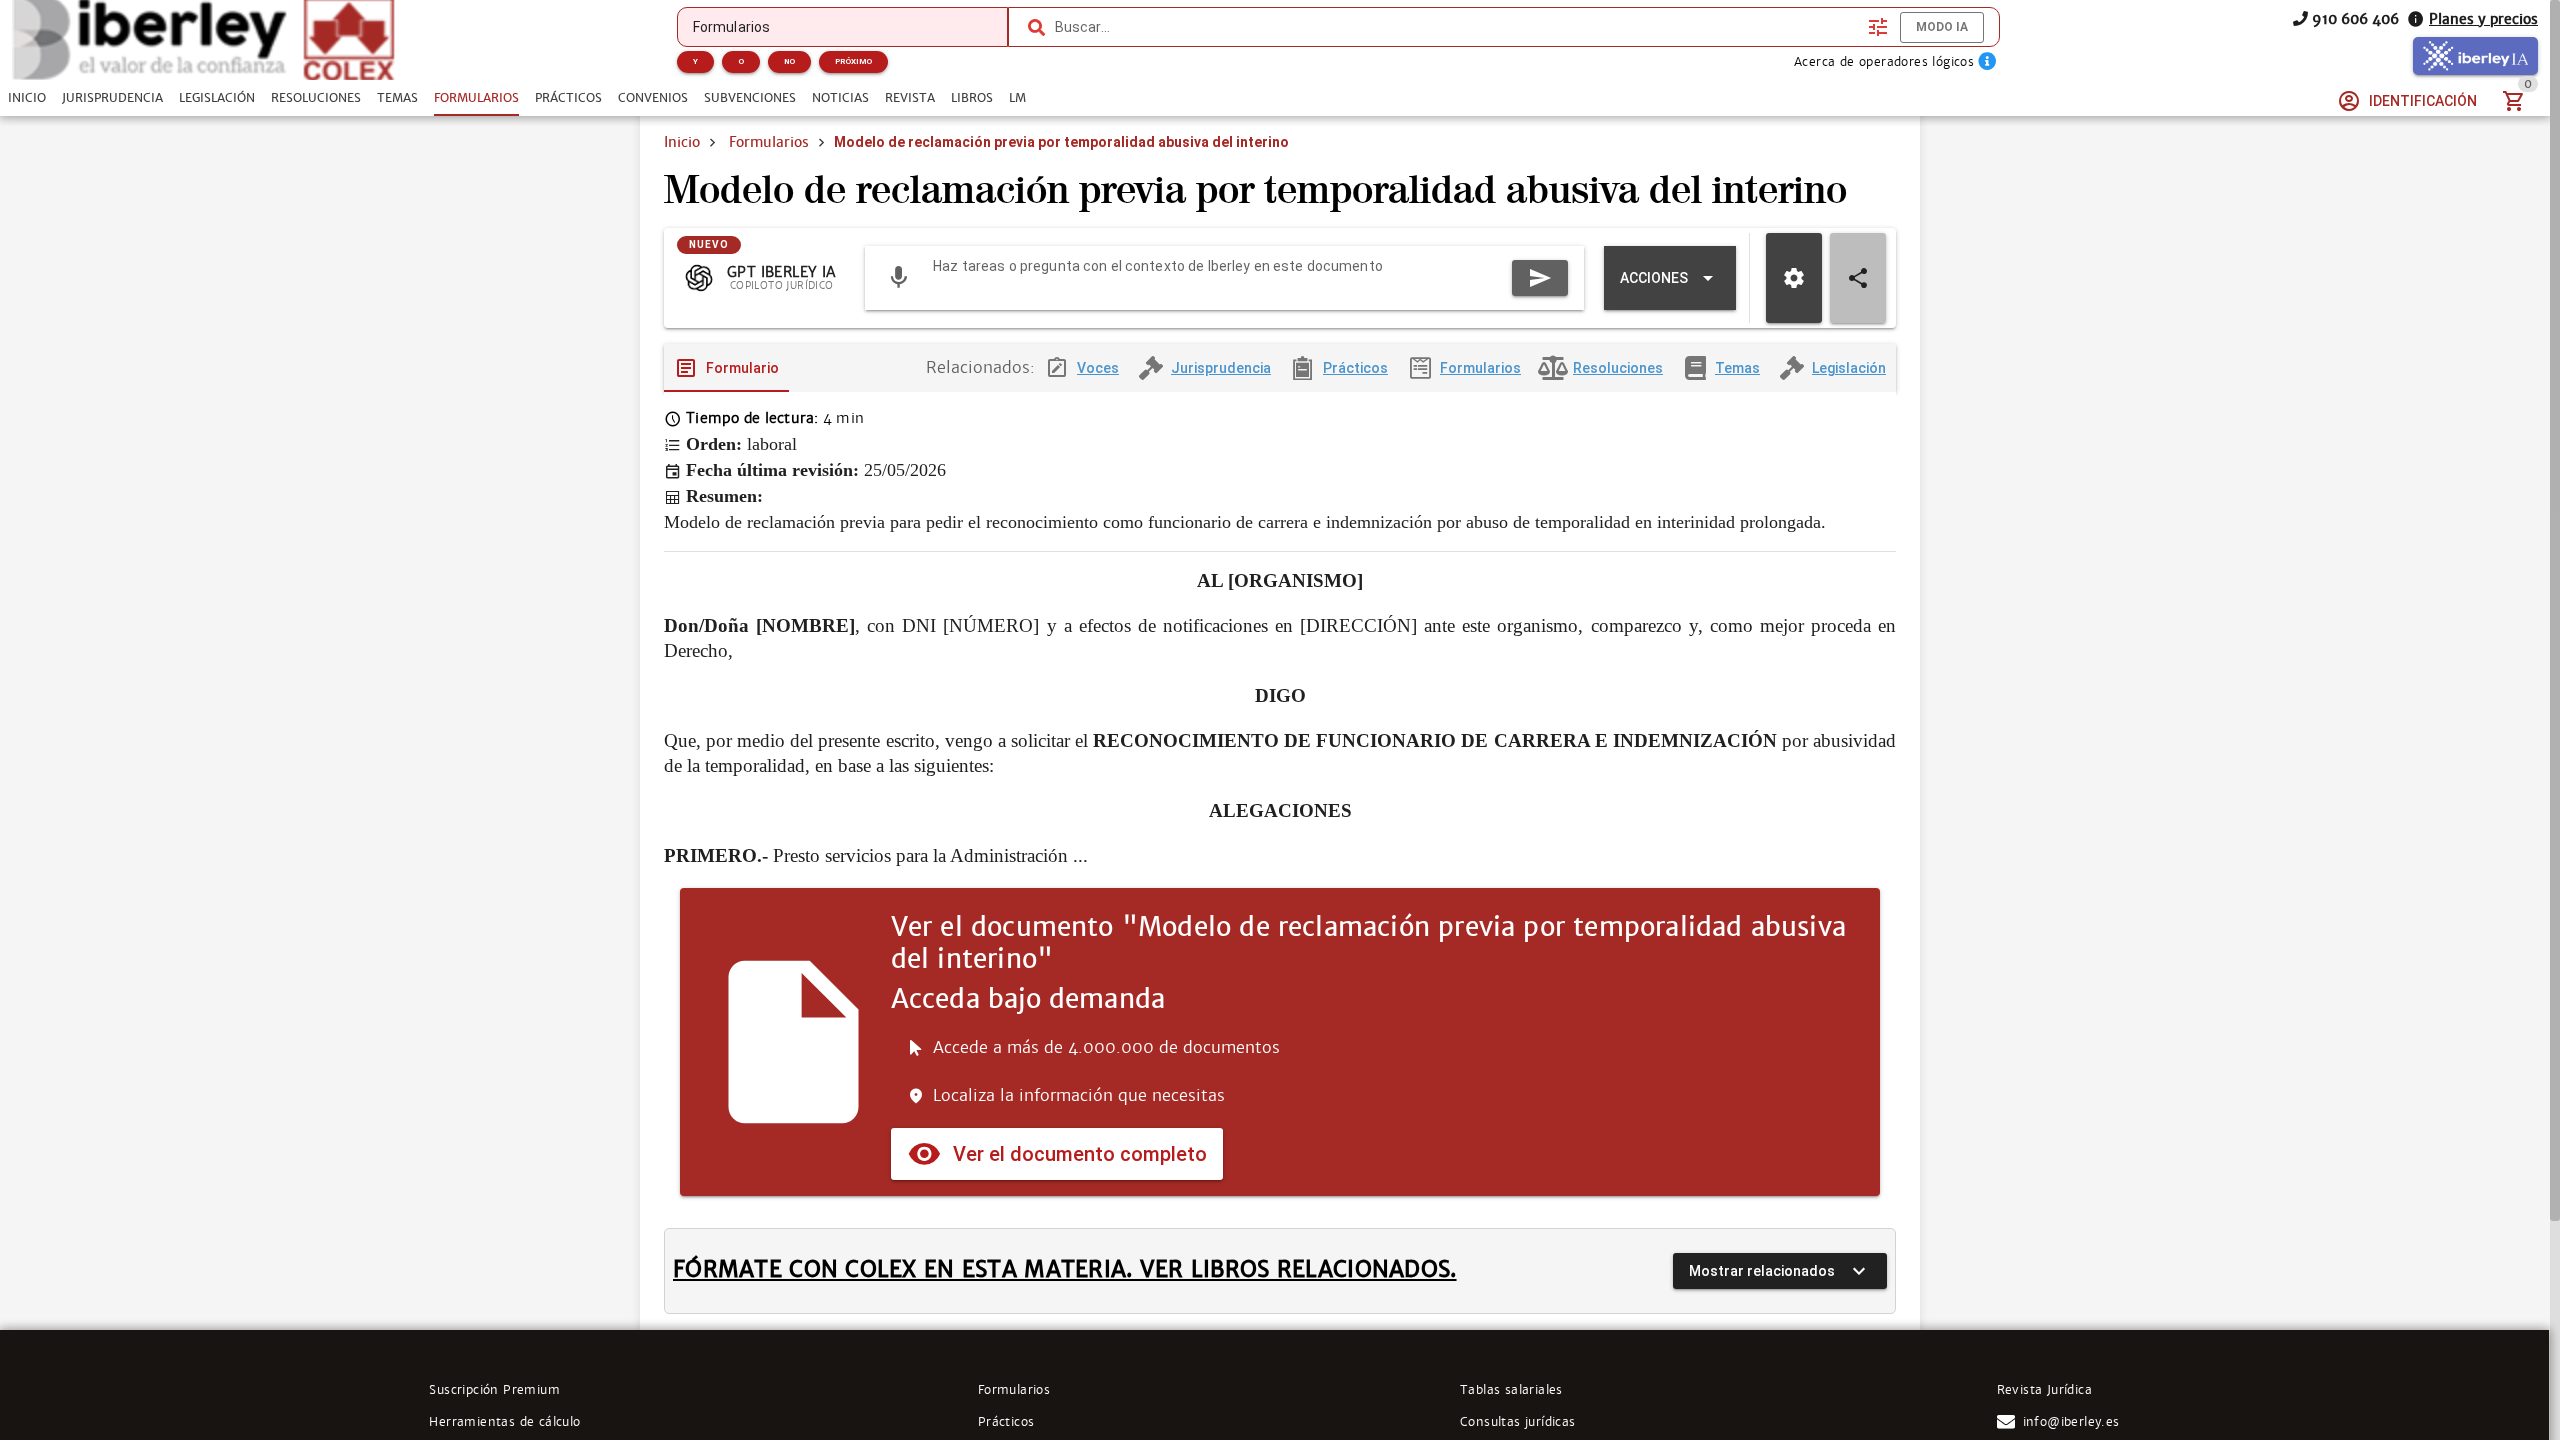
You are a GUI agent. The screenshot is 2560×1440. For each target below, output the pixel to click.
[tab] (27, 98)
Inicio (682, 142)
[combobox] (1457, 27)
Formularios (769, 142)
